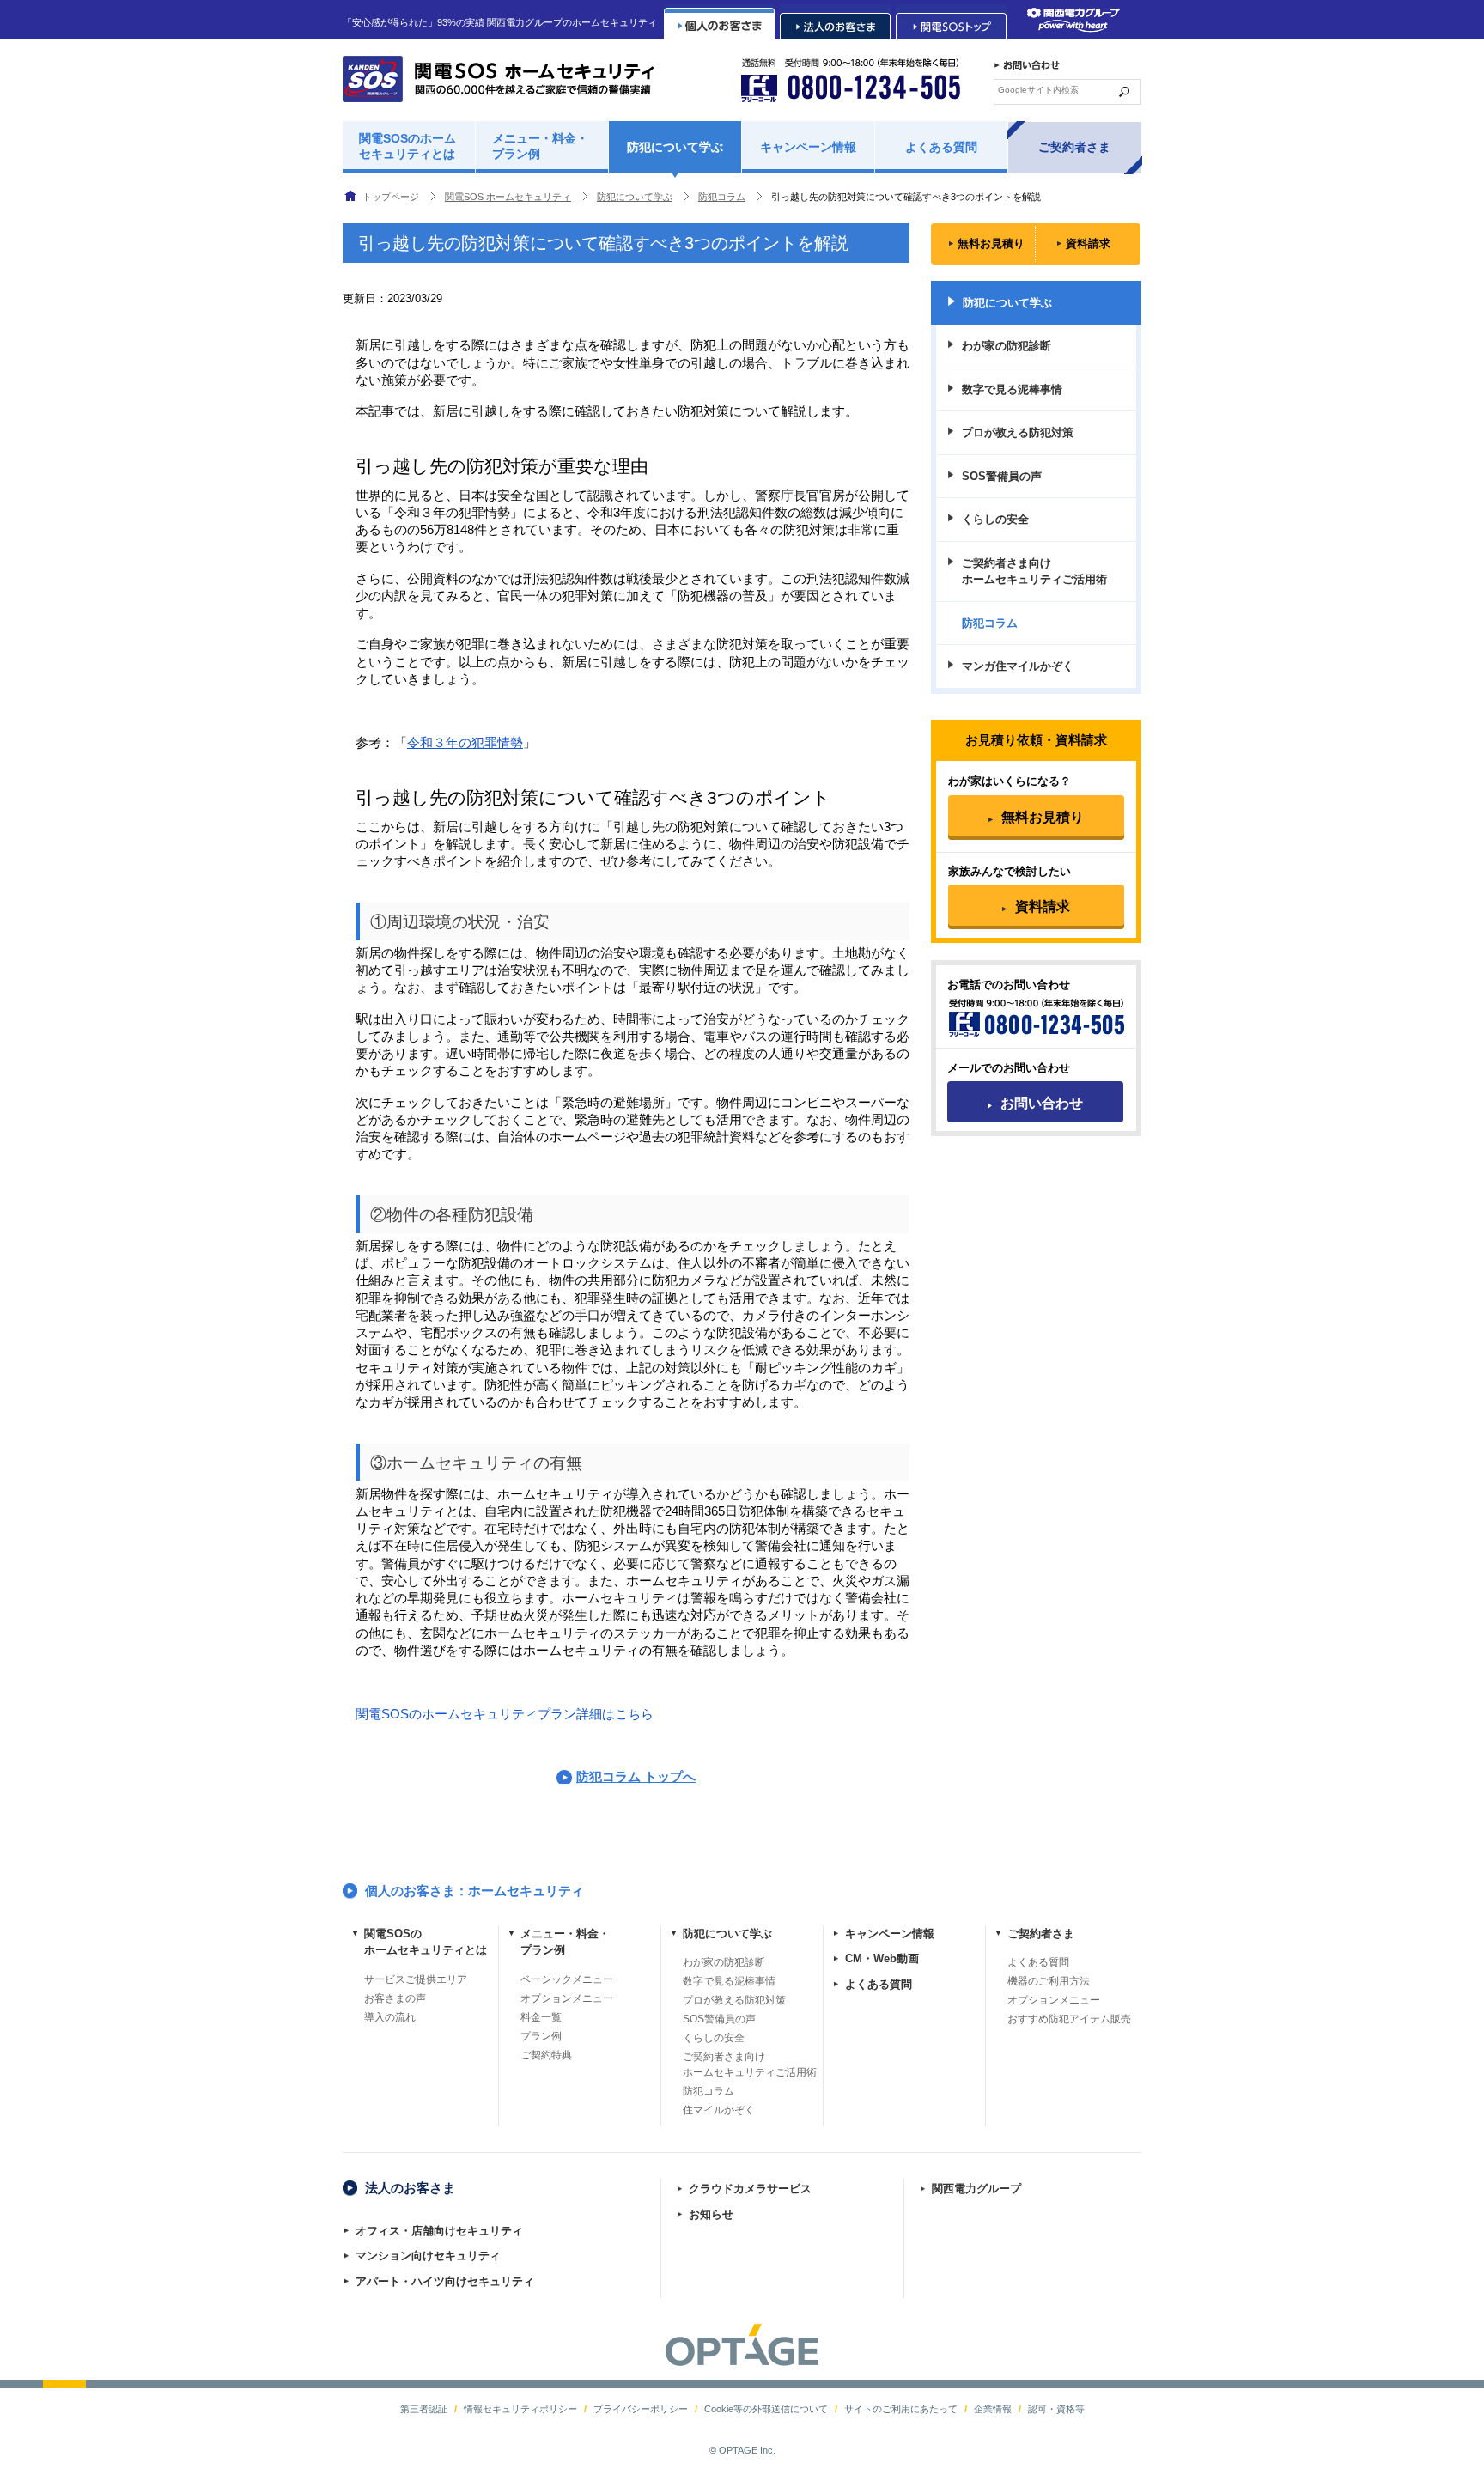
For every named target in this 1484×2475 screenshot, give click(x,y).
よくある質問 (941, 147)
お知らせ (711, 2214)
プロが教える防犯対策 (1018, 432)
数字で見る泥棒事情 (1012, 389)
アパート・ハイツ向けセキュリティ (445, 2281)
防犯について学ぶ (675, 147)
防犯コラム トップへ (636, 1776)
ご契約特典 (546, 2055)
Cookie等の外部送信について (766, 2409)
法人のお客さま (410, 2188)
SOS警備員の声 (1002, 476)
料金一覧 (541, 2017)
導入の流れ (390, 2017)
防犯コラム (709, 2091)
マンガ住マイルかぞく (1018, 666)
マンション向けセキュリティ (428, 2256)
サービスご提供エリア (416, 1979)
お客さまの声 (395, 1998)
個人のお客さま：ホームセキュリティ (474, 1891)
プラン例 (541, 2036)
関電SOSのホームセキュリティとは (407, 146)
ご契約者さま (1074, 147)
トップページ (391, 197)
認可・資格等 (1056, 2409)
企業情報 (993, 2409)
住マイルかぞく (719, 2110)
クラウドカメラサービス (750, 2189)
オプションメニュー (567, 1998)
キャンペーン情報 (808, 147)
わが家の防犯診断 (1007, 346)
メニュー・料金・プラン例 (540, 146)
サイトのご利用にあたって (901, 2409)
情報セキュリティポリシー (520, 2409)
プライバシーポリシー (641, 2409)
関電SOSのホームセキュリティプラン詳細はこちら (505, 1714)
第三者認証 (424, 2409)
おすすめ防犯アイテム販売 (1069, 2019)
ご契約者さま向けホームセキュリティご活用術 (1034, 572)
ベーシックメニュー (567, 1979)
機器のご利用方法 (1049, 1981)
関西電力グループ (976, 2189)
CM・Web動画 (882, 1958)
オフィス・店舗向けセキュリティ (439, 2231)
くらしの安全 (995, 519)
